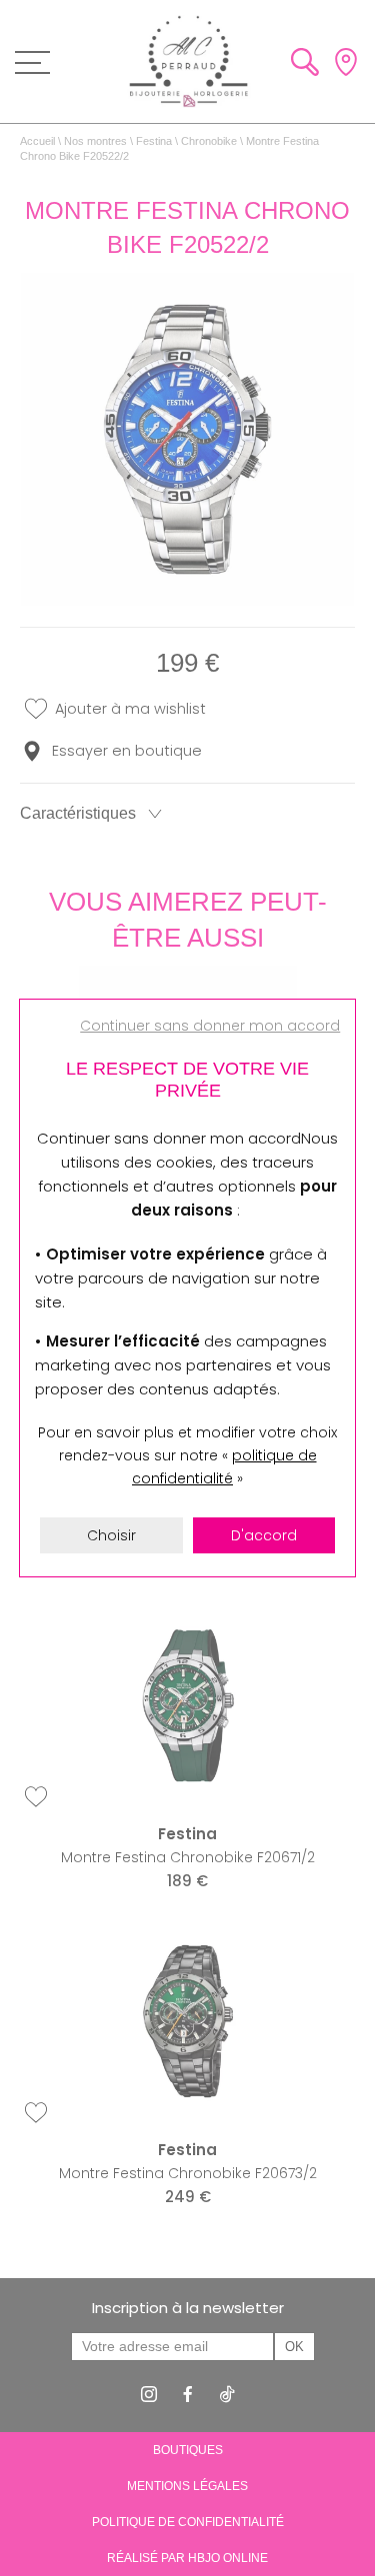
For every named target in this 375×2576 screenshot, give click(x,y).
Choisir (111, 1535)
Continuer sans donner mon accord (210, 1026)
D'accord (264, 1535)
